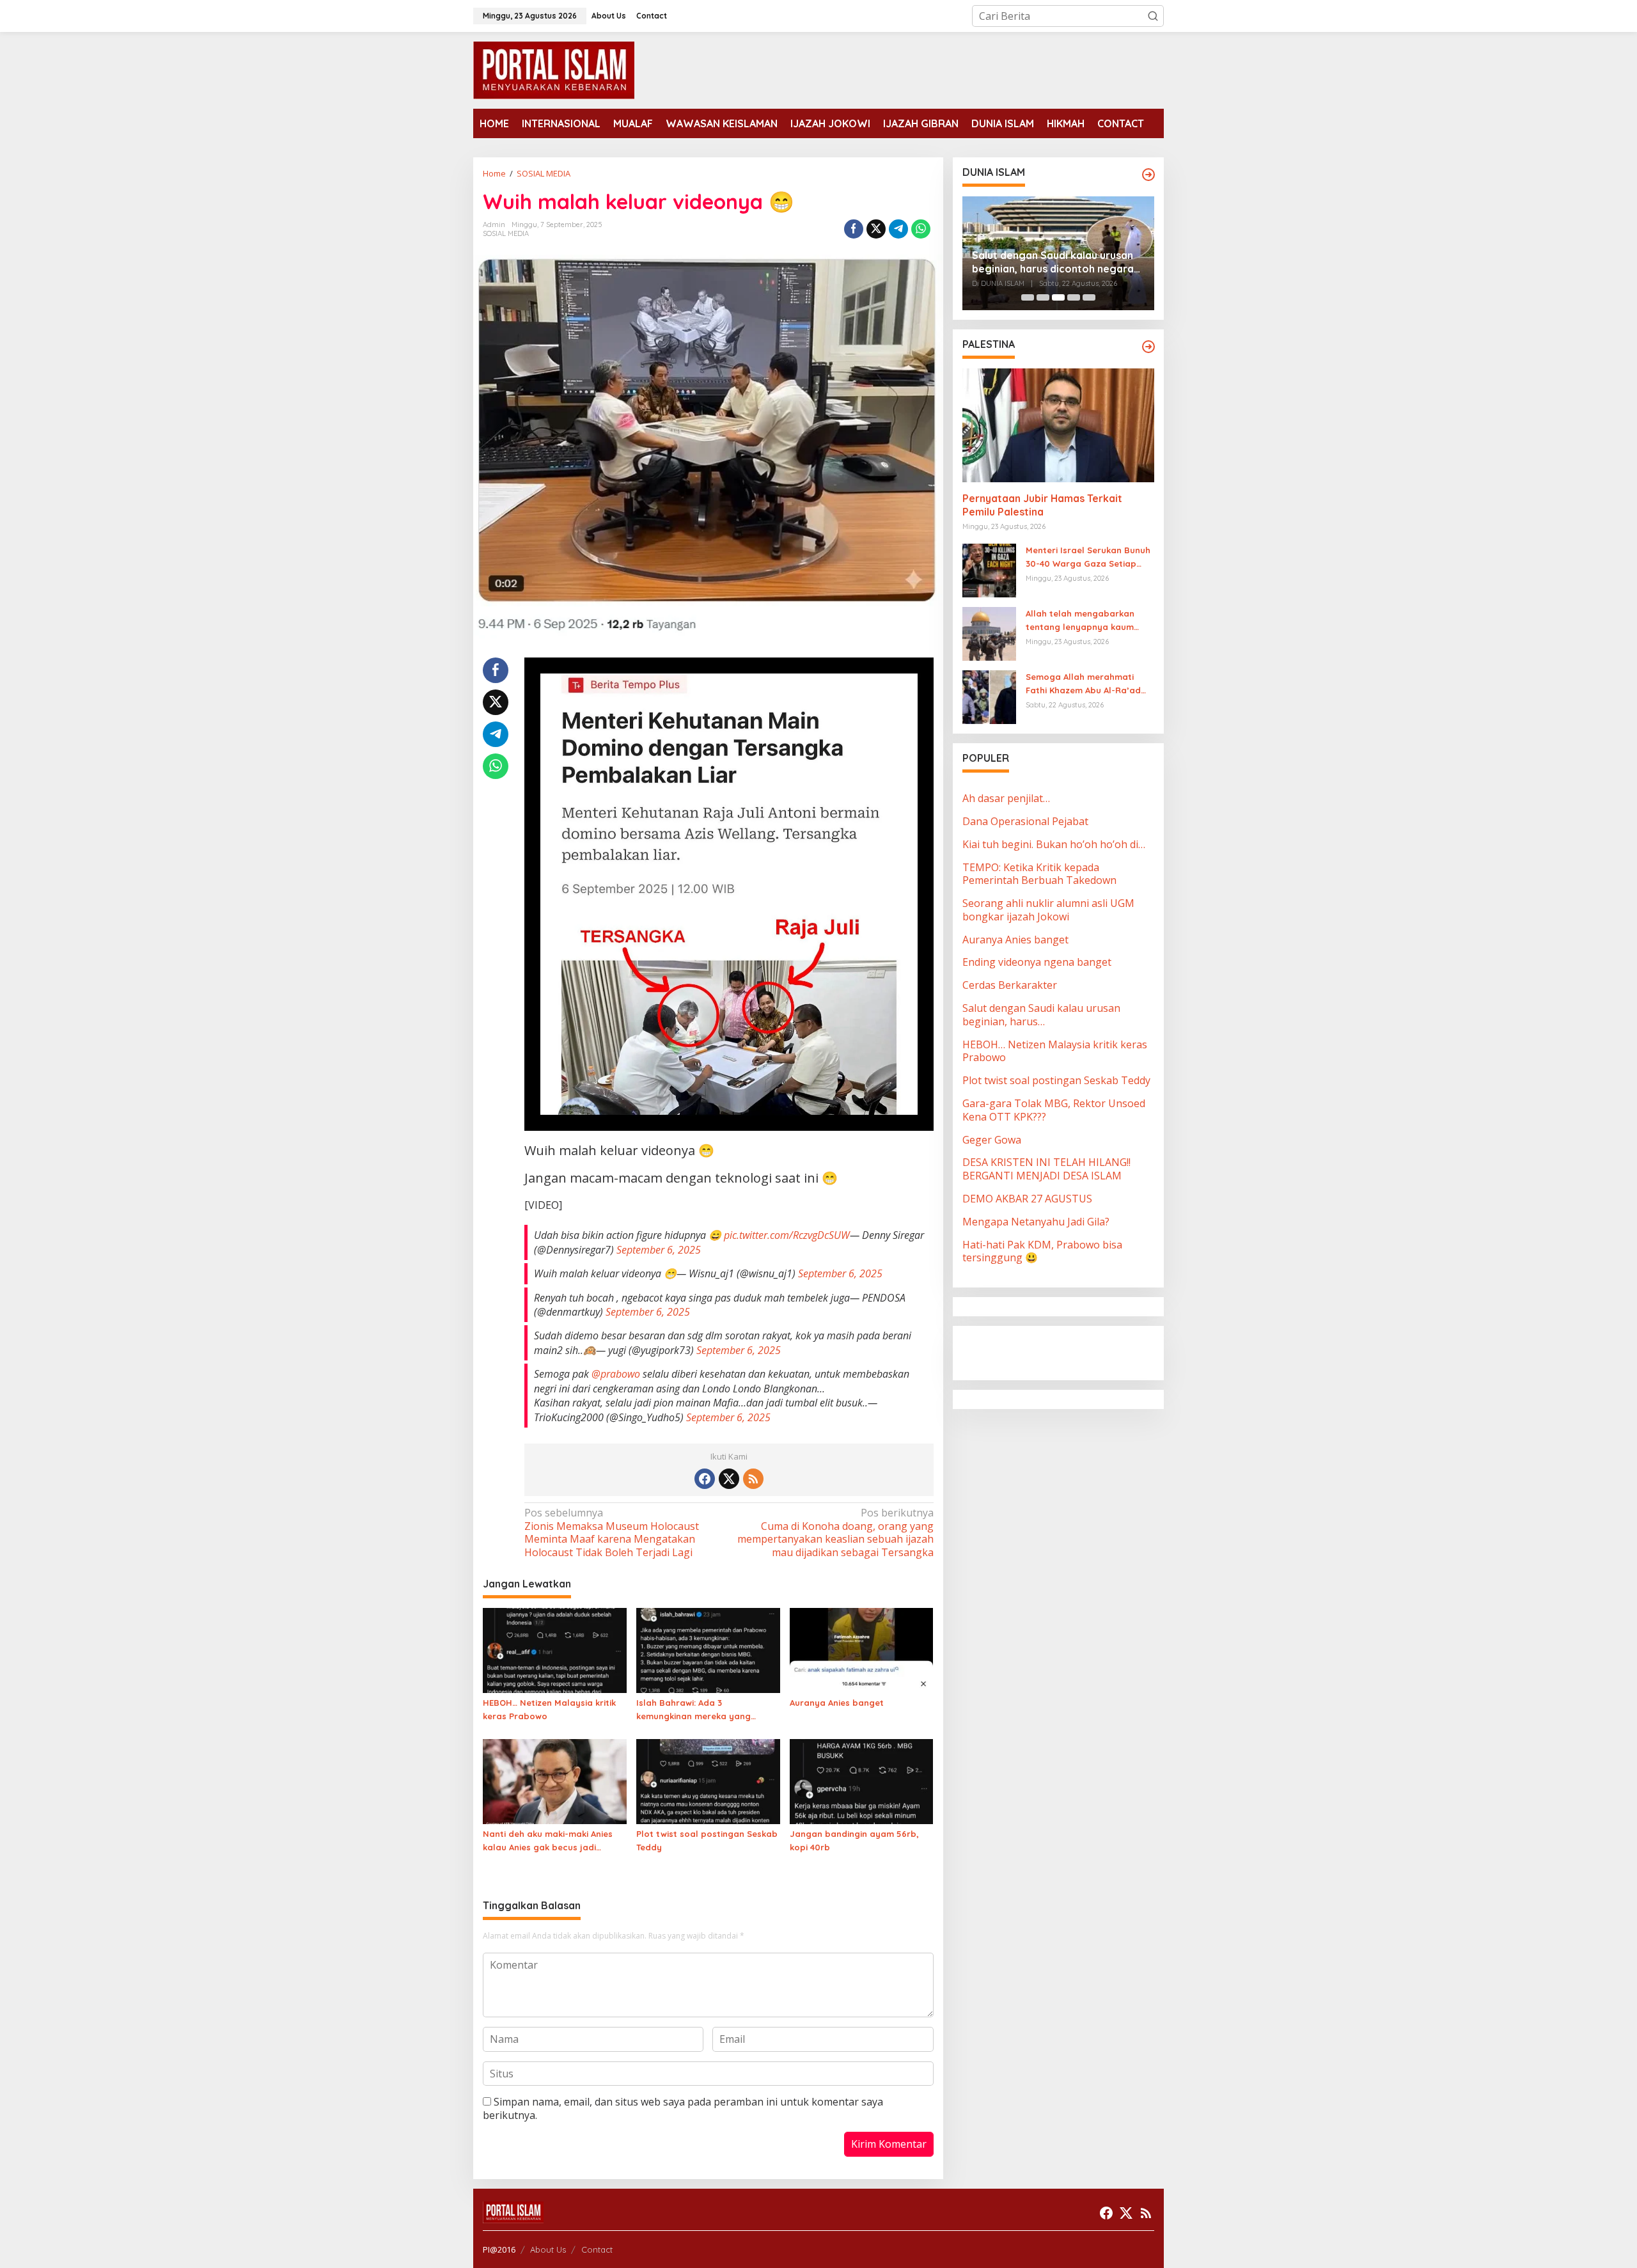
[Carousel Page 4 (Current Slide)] (1074, 297)
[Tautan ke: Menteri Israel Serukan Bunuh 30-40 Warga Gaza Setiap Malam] (989, 570)
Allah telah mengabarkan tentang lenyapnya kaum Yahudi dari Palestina (1080, 621)
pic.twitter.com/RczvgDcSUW (787, 1235)
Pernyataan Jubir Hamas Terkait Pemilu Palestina (1042, 506)
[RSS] (753, 1479)
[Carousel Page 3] (1058, 297)
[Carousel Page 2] (1043, 297)
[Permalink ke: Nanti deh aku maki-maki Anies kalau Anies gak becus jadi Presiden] (555, 1781)
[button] (1153, 16)
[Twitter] (729, 1479)
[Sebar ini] (854, 229)
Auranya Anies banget (837, 1703)
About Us (548, 2249)
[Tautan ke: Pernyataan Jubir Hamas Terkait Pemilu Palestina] (1058, 425)
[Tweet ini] (876, 229)
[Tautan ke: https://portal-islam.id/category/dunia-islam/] (1148, 175)
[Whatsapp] (921, 229)
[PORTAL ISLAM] (554, 69)
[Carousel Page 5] (1089, 297)
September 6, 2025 (659, 1250)
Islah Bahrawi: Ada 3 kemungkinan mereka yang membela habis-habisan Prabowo (693, 1710)
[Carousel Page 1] (1028, 297)
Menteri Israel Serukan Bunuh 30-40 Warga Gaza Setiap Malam (1088, 558)
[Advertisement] (1065, 1351)
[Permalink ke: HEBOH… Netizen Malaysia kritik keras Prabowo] (555, 1650)
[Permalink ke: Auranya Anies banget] (862, 1650)
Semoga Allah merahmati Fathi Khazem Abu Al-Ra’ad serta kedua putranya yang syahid (1085, 684)
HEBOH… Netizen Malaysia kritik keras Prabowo (549, 1709)
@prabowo (616, 1374)
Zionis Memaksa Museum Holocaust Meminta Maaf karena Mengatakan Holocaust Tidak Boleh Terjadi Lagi (612, 1533)
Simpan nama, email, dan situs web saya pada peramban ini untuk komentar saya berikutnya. (683, 2108)
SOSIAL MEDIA (506, 233)
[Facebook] (705, 1479)
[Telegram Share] (898, 229)
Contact (597, 2249)
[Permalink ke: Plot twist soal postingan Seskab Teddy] (708, 1781)
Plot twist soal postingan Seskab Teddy (707, 1840)
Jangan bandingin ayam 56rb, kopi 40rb (854, 1840)
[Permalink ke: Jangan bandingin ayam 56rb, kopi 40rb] (862, 1781)
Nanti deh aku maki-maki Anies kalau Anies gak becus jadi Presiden (548, 1841)
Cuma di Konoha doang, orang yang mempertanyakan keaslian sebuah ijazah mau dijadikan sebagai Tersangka (835, 1533)
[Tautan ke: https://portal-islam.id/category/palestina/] (1148, 347)
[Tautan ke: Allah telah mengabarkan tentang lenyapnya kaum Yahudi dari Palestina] (989, 633)
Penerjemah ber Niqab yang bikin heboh (1054, 262)
